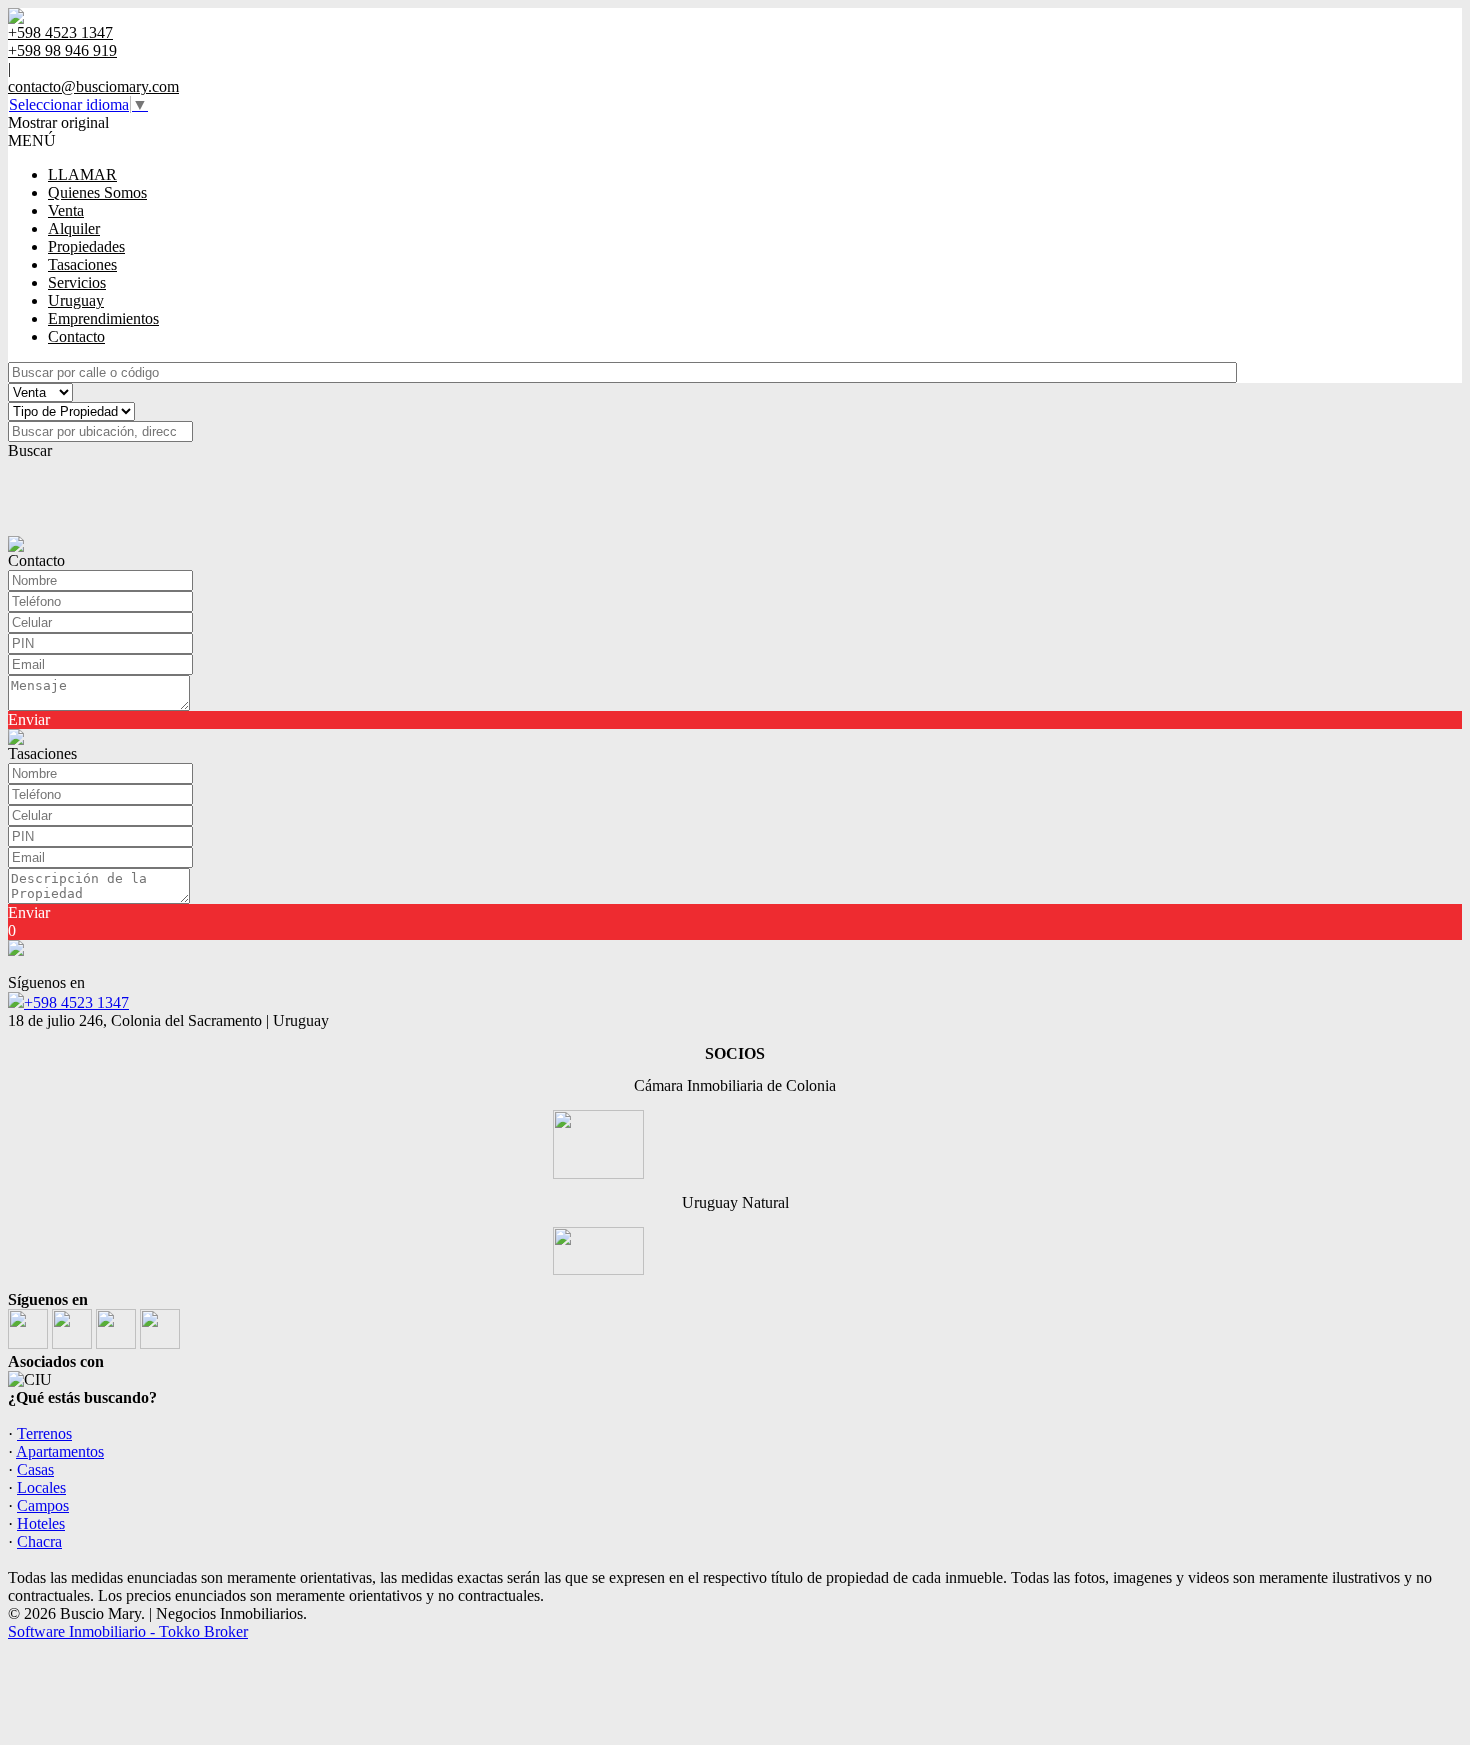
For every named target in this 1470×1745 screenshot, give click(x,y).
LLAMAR (82, 174)
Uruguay (76, 300)
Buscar (30, 450)
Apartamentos (60, 1451)
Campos (43, 1505)
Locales (41, 1487)
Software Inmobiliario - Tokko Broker (128, 1631)
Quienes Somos (97, 192)
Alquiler (74, 228)
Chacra (39, 1541)
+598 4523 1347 (76, 1002)
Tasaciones (82, 264)
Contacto (76, 336)
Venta (66, 210)
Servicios (77, 282)
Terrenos (44, 1433)
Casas (35, 1469)
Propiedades (86, 246)
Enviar (29, 719)
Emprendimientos (103, 318)
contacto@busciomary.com (93, 86)
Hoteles (41, 1523)
